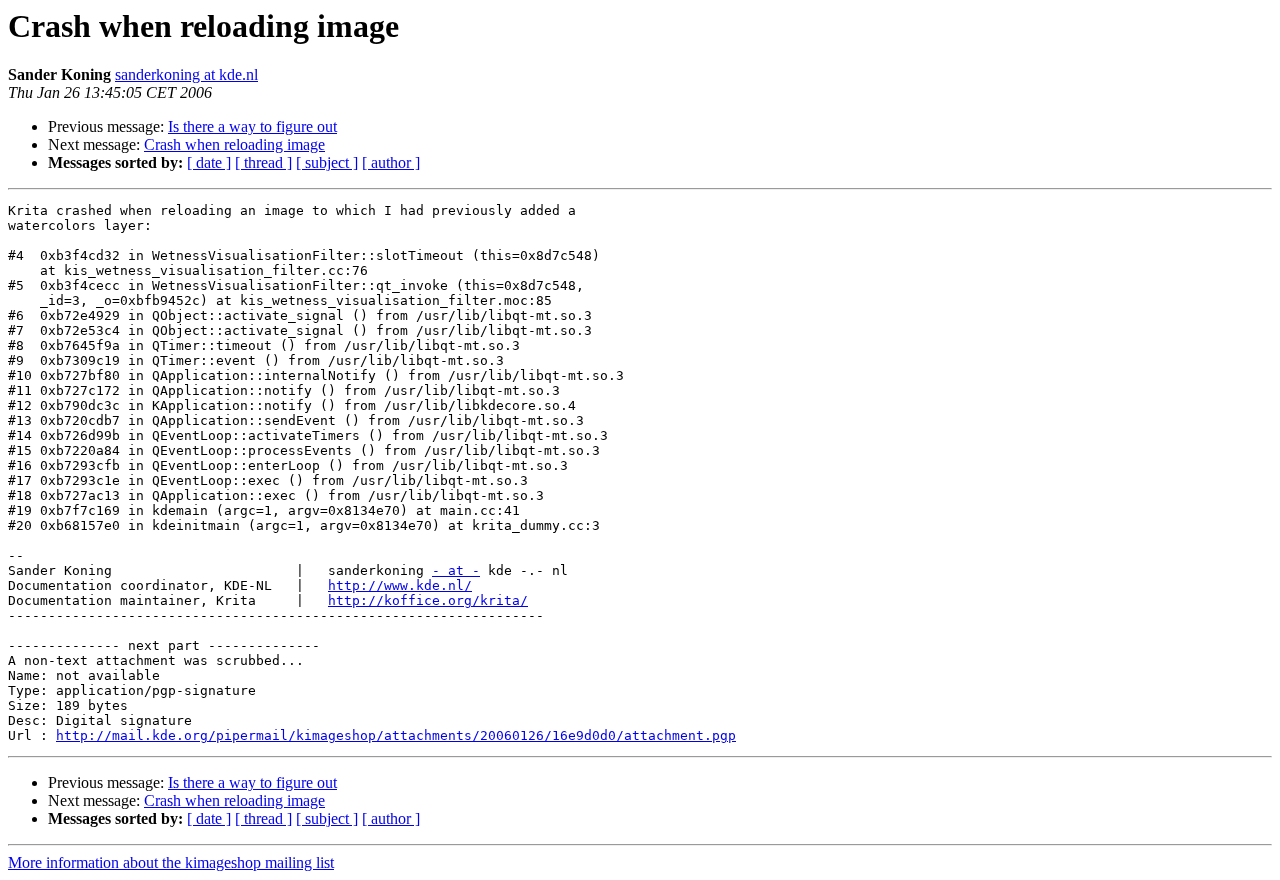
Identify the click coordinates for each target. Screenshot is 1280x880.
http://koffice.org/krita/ (428, 600)
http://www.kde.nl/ (400, 585)
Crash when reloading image (234, 144)
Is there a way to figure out (252, 126)
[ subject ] (327, 162)
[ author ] (391, 162)
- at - (456, 570)
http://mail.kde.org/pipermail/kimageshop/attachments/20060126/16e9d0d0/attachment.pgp (396, 735)
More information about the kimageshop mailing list (171, 862)
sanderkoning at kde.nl (186, 74)
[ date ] (209, 162)
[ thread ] (263, 162)
